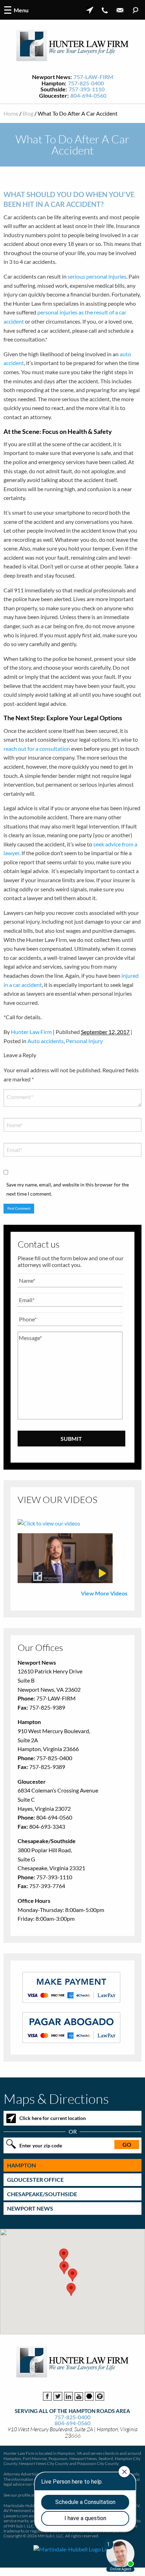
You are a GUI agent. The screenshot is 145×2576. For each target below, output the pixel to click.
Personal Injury (84, 1041)
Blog (28, 113)
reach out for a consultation (37, 749)
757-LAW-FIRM (93, 77)
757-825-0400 (86, 83)
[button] (72, 2275)
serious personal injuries (97, 276)
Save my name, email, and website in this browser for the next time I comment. (68, 1189)
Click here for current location (53, 2118)
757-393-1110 (87, 89)
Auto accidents (46, 1041)
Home (11, 113)
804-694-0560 (88, 96)
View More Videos (104, 1593)
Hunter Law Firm (31, 1032)
